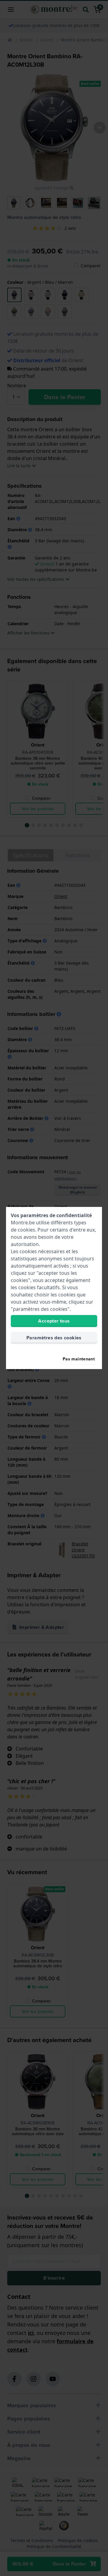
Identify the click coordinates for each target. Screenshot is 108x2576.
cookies (26, 1230)
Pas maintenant (79, 1359)
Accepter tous (54, 1321)
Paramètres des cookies (54, 1338)
